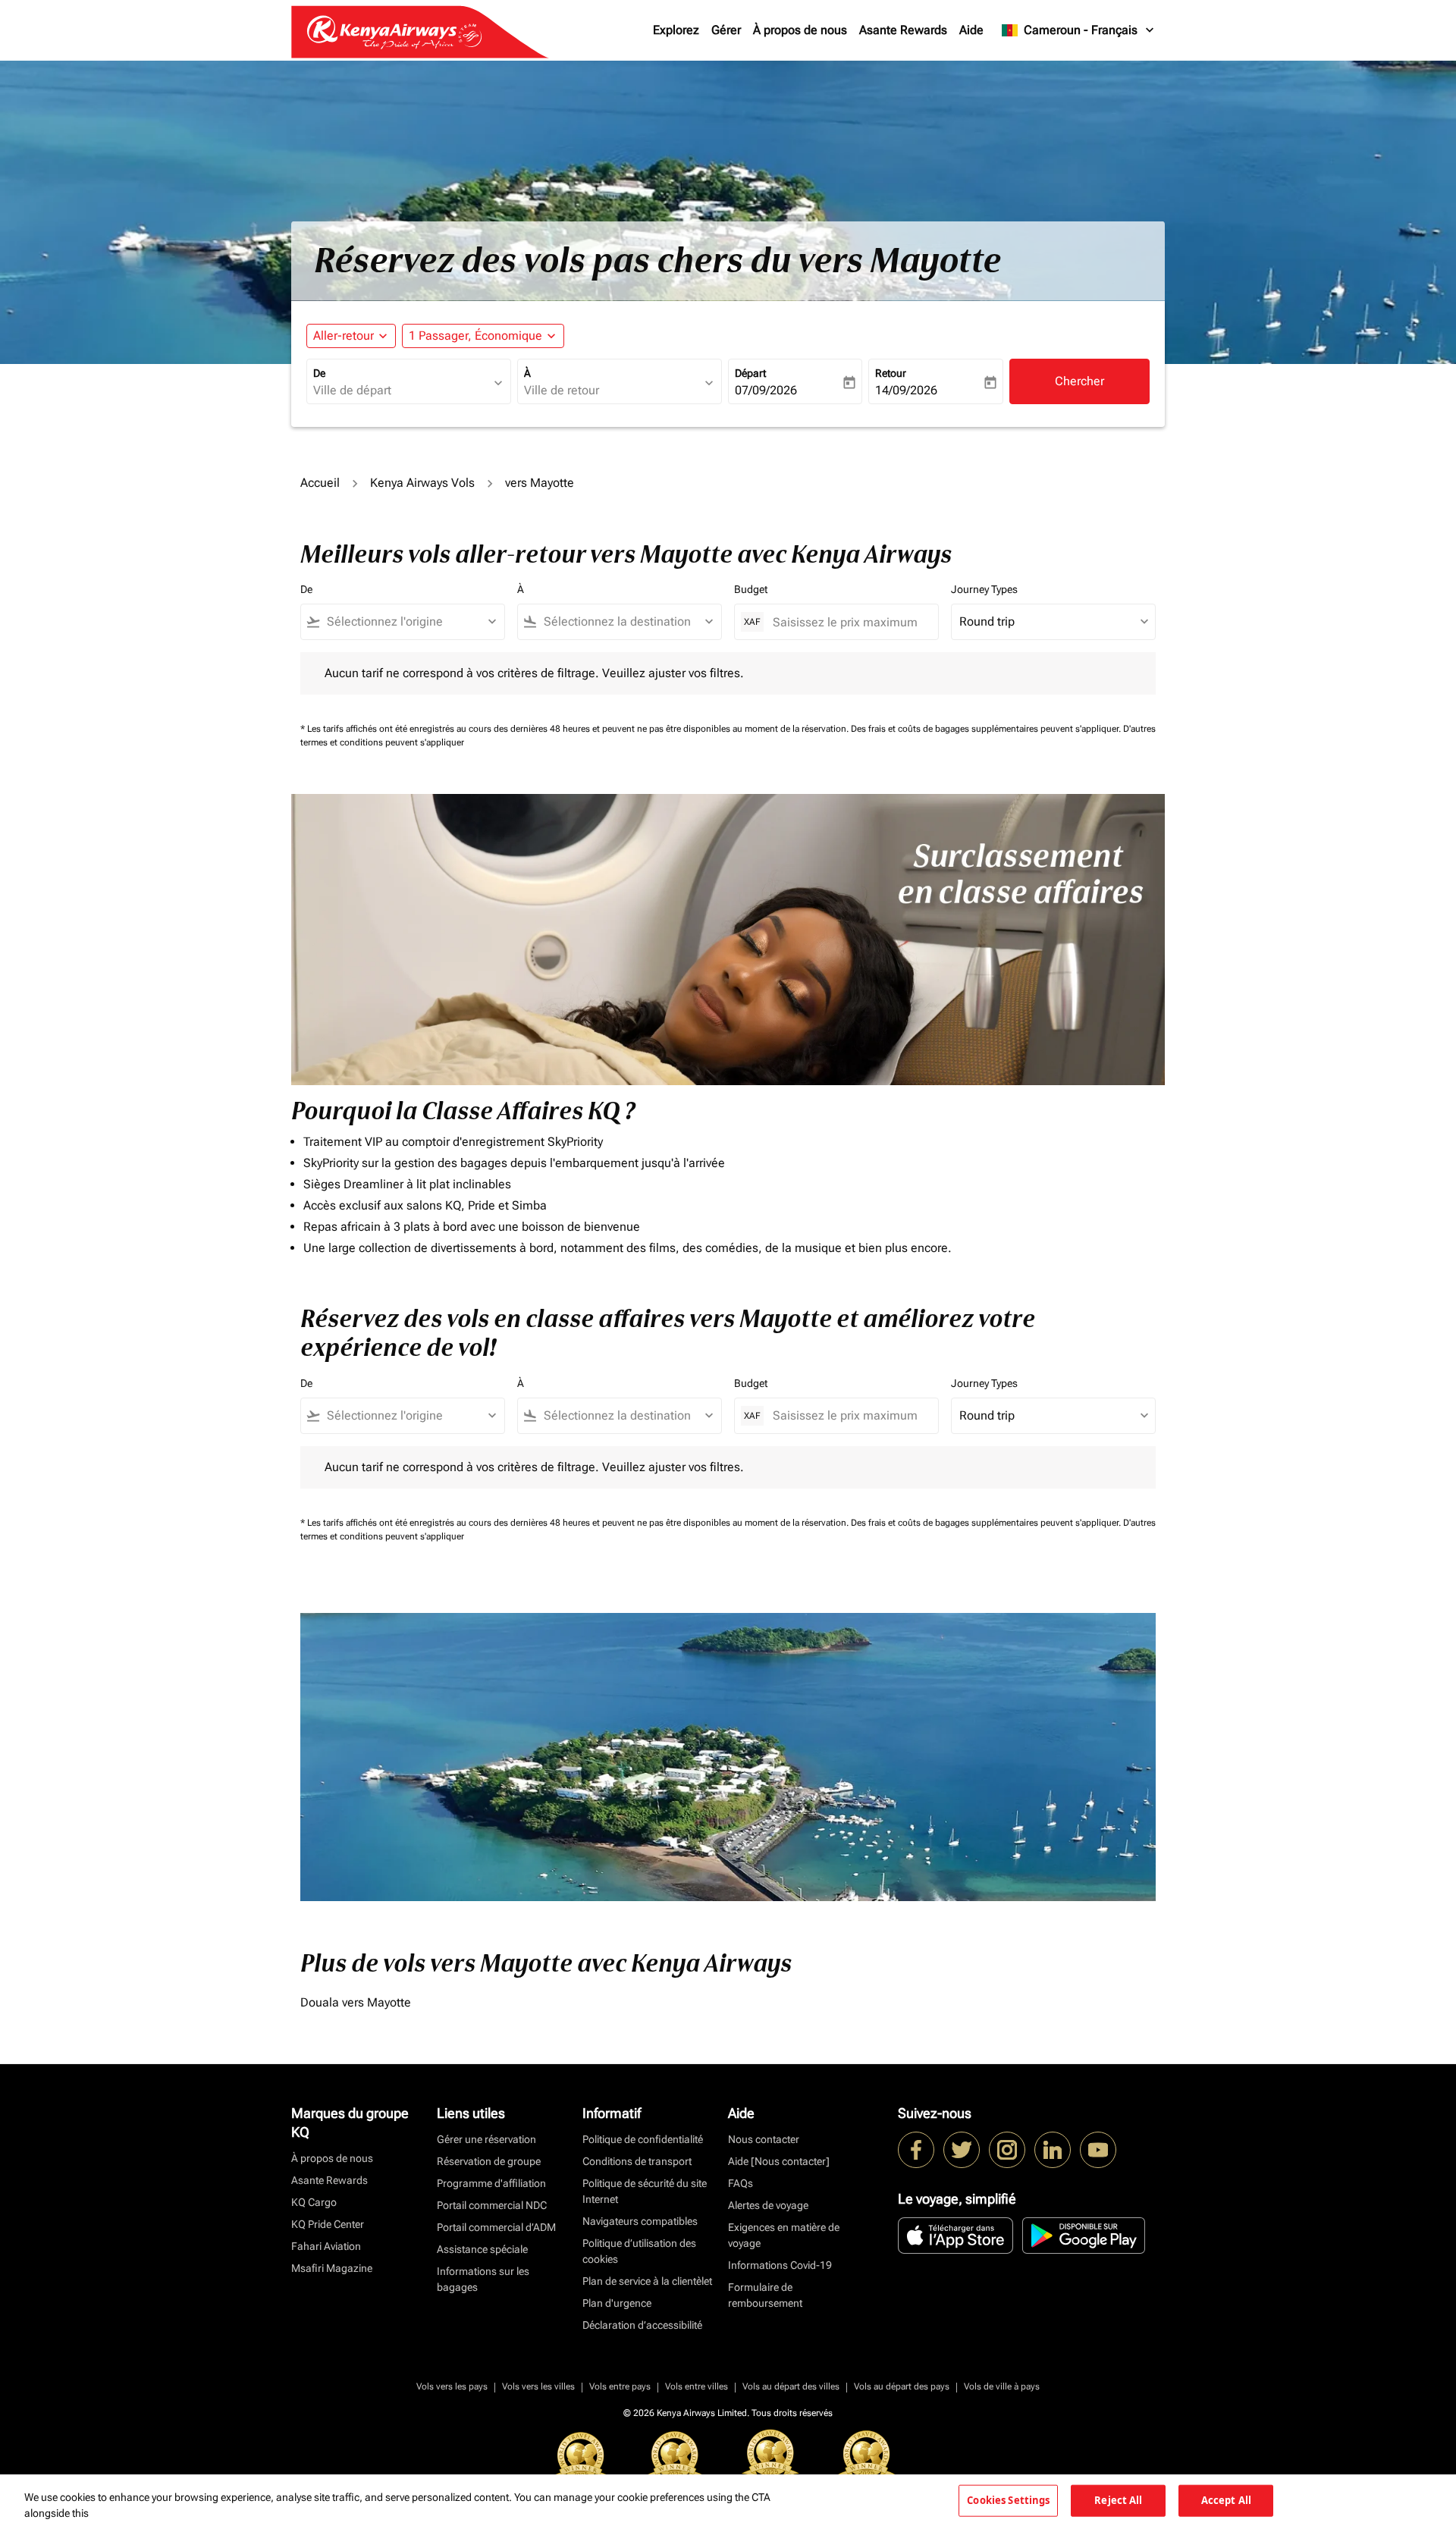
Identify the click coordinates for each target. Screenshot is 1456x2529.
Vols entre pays (620, 2386)
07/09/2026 (766, 390)
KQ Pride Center (328, 2224)
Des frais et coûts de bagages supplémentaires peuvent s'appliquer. (987, 729)
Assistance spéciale (482, 2249)
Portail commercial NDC (492, 2205)
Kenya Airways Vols (422, 483)
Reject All (1118, 2500)
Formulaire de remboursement (765, 2295)
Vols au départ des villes (791, 2386)
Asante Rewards (903, 30)
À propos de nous (800, 30)
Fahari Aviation (326, 2246)
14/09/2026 (906, 390)
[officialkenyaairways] (1007, 2150)
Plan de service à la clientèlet (647, 2281)
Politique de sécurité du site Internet (645, 2191)
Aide (971, 30)
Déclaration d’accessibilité (642, 2325)
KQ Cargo (314, 2202)
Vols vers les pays (452, 2386)
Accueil (320, 483)
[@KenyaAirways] (962, 2150)
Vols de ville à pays (1002, 2386)
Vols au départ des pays (902, 2386)
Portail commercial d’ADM (496, 2227)
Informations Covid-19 (780, 2265)
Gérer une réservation (486, 2139)
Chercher (1079, 381)
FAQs (741, 2183)
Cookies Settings (1008, 2500)
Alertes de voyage (768, 2205)
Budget (751, 589)
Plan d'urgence (617, 2303)
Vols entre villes (697, 2386)
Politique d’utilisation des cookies (639, 2251)
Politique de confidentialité (643, 2139)
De (319, 373)
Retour (891, 373)
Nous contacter (764, 2139)
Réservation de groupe (489, 2161)
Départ (750, 373)
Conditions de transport (637, 2161)
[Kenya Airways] (916, 2150)
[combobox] (401, 391)
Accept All (1226, 2500)
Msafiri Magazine (332, 2268)
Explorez (676, 30)
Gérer (726, 30)
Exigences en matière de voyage (784, 2235)
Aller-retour (344, 336)
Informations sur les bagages (483, 2279)
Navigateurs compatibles (640, 2221)
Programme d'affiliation (491, 2183)
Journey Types (984, 589)
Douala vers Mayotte (356, 2002)
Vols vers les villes (538, 2386)
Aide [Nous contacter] (779, 2161)
